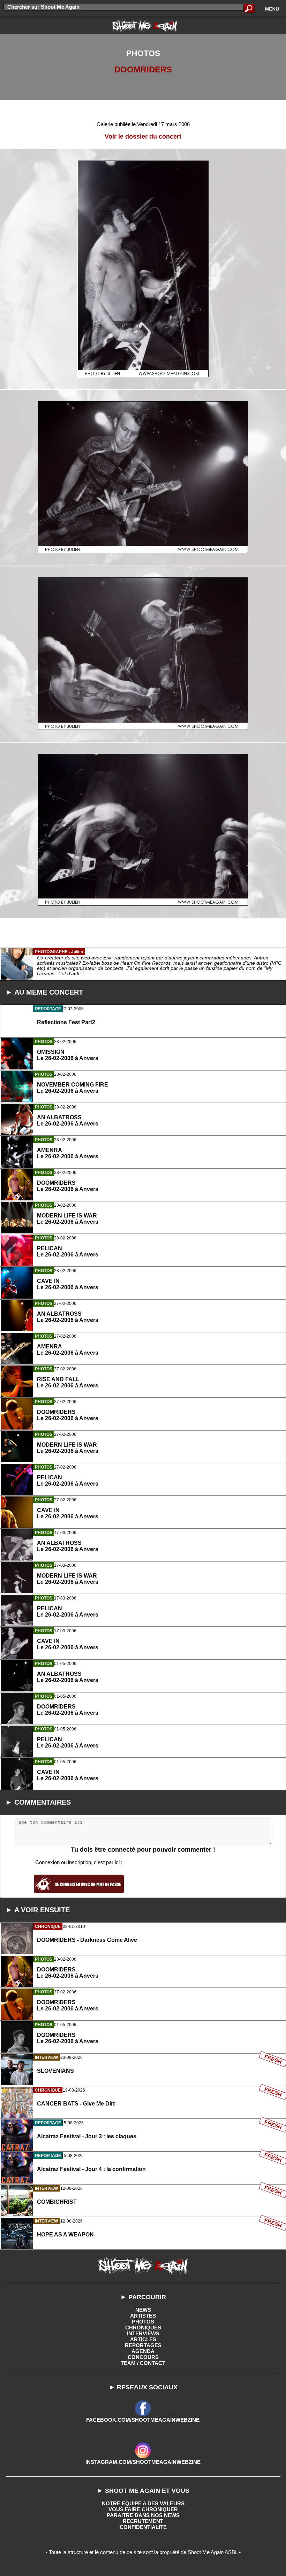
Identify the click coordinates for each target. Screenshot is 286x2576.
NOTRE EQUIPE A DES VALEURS (143, 2503)
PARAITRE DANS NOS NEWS (143, 2515)
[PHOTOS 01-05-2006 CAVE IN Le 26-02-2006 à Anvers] (143, 1806)
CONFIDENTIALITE (143, 2527)
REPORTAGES (143, 2345)
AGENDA (143, 2351)
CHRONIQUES (143, 2328)
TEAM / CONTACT (143, 2363)
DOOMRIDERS (143, 69)
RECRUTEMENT (143, 2521)
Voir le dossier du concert (143, 137)
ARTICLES (143, 2339)
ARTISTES (143, 2316)
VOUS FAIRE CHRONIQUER (143, 2509)
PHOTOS (143, 2322)
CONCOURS (143, 2357)
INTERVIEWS (143, 2333)
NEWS (143, 2310)
